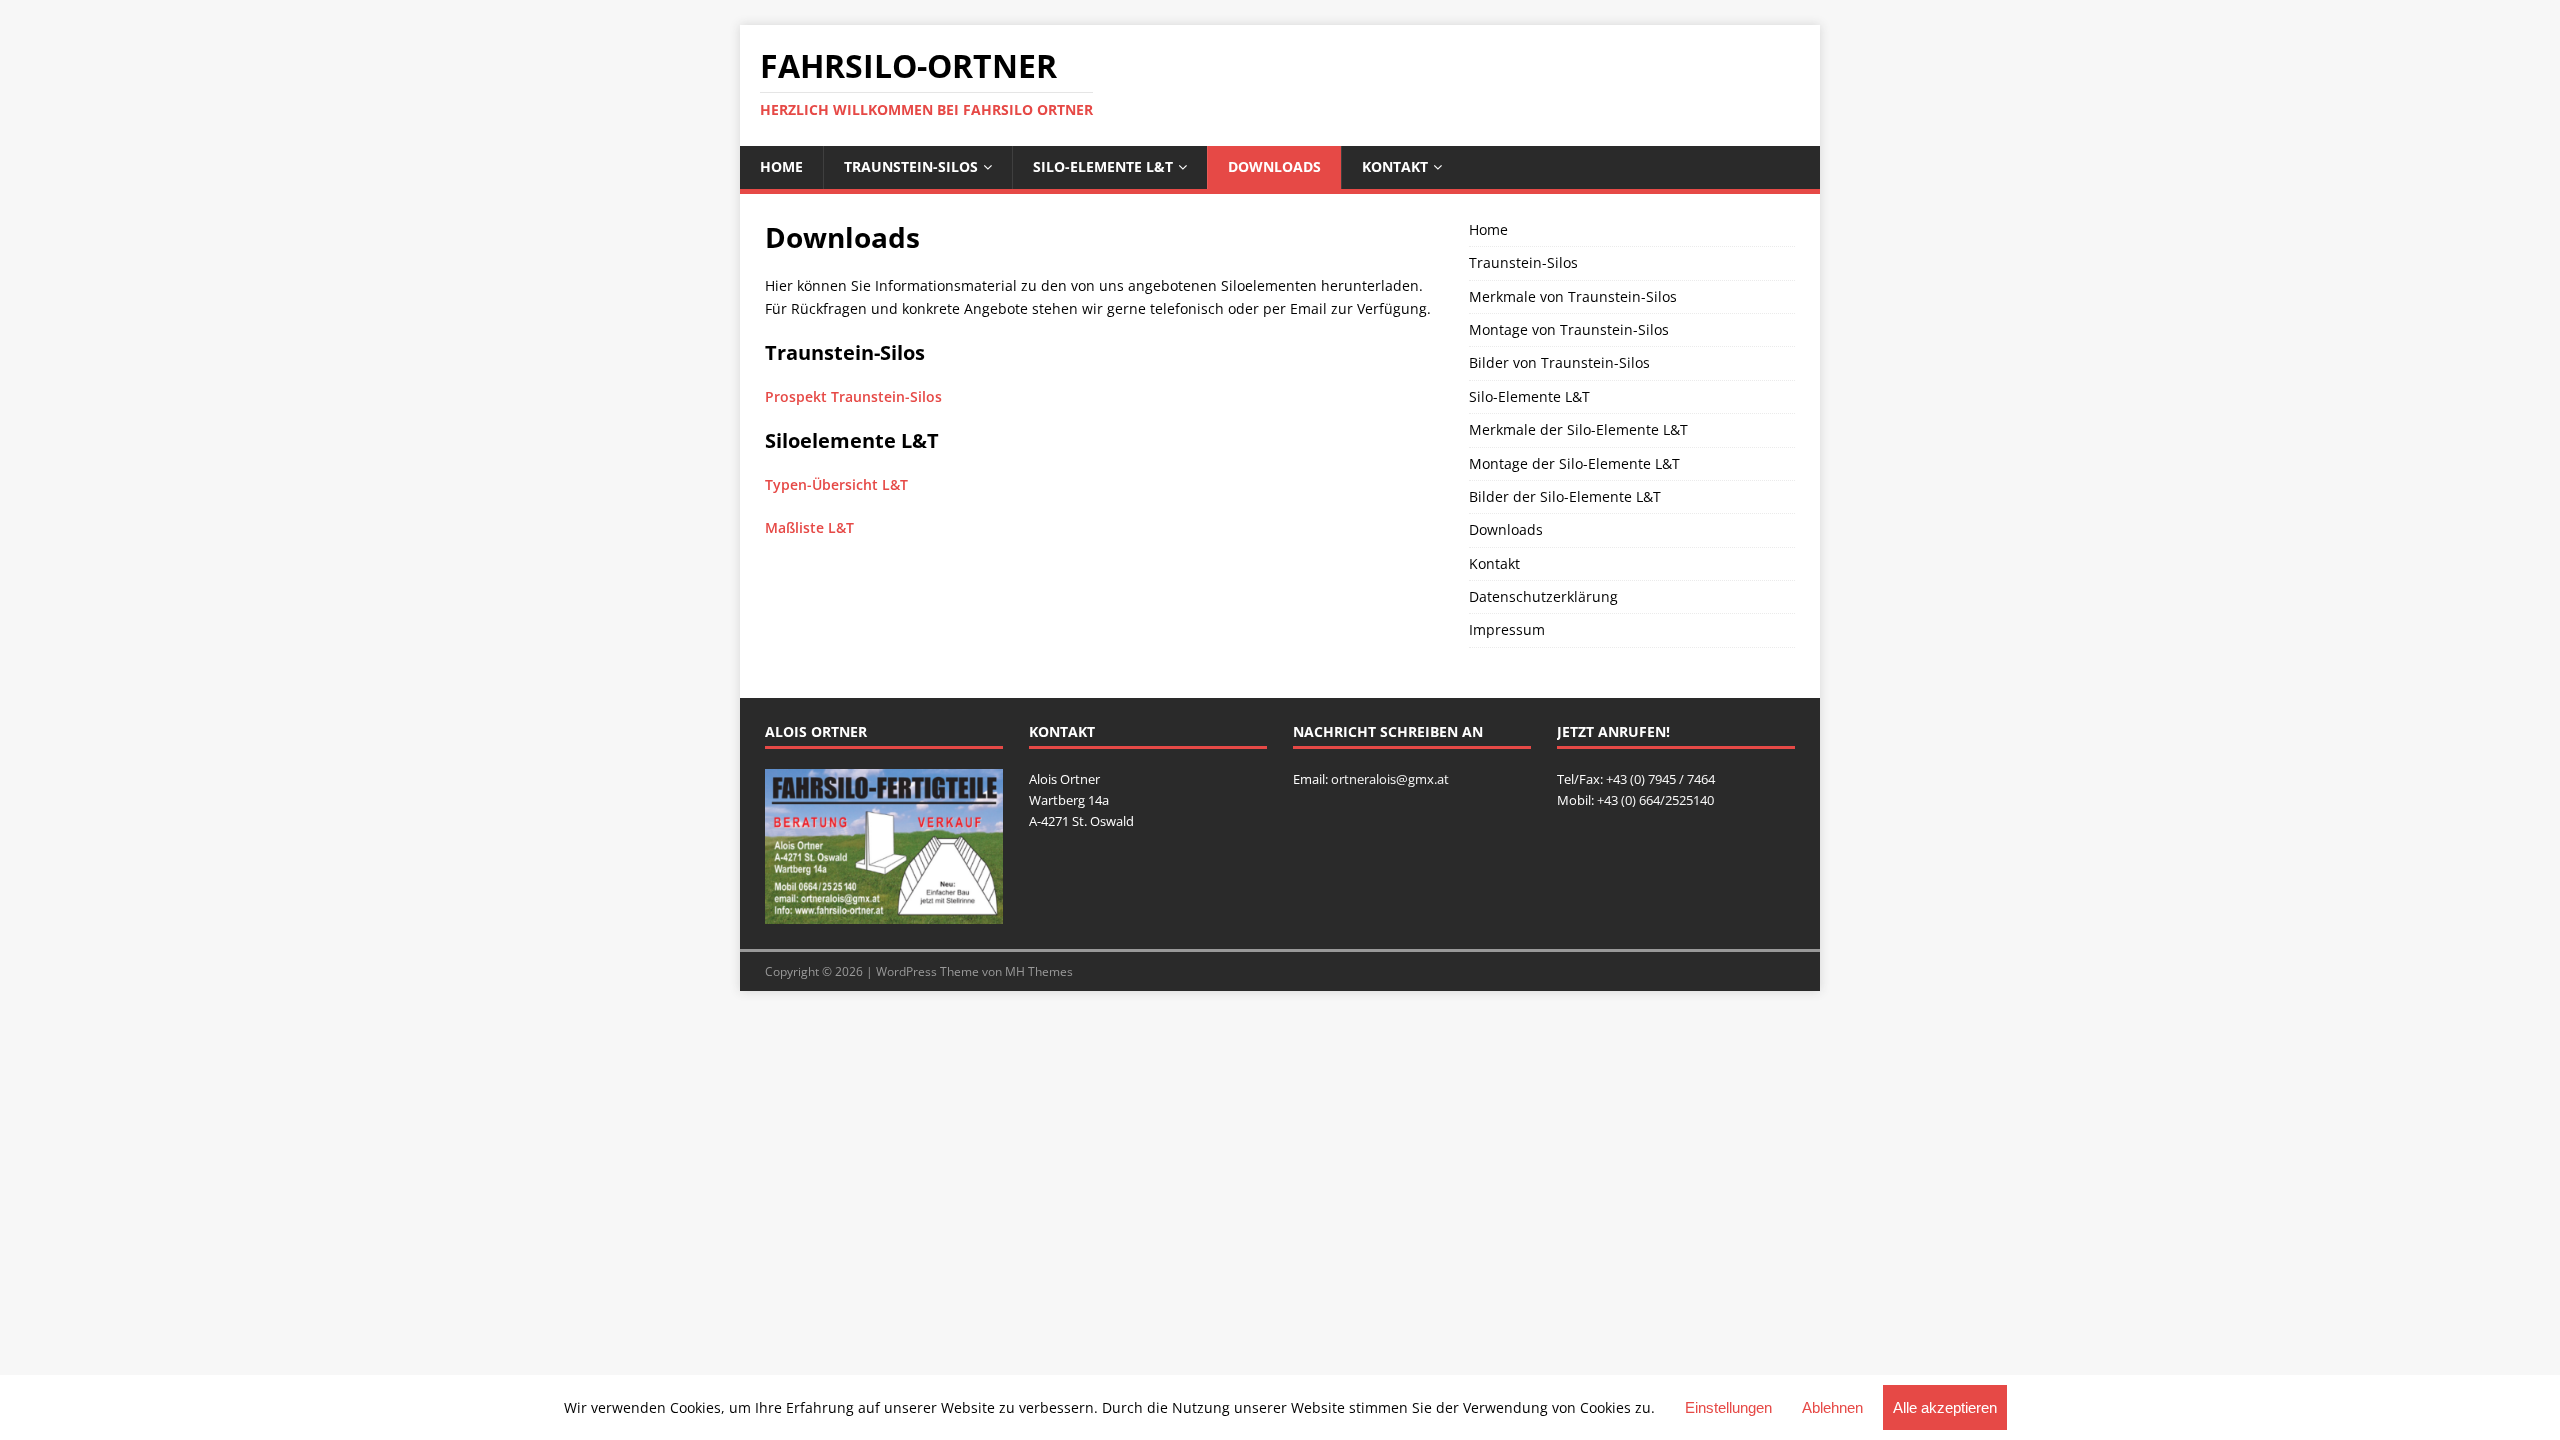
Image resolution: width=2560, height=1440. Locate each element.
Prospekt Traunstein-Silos (853, 396)
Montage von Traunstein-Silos (1569, 329)
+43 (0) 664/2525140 (1655, 800)
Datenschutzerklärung (1543, 596)
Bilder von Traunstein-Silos (1559, 362)
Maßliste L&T (809, 527)
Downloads (1274, 166)
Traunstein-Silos (911, 166)
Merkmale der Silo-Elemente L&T (1578, 429)
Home (781, 166)
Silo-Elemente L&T (1103, 166)
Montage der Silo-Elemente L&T (1574, 463)
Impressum (1507, 629)
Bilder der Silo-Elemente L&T (1565, 496)
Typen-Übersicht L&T (836, 484)
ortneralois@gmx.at (1390, 779)
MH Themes (1039, 971)
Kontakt (1395, 166)
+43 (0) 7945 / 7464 (1660, 779)
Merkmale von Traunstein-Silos (1573, 296)
